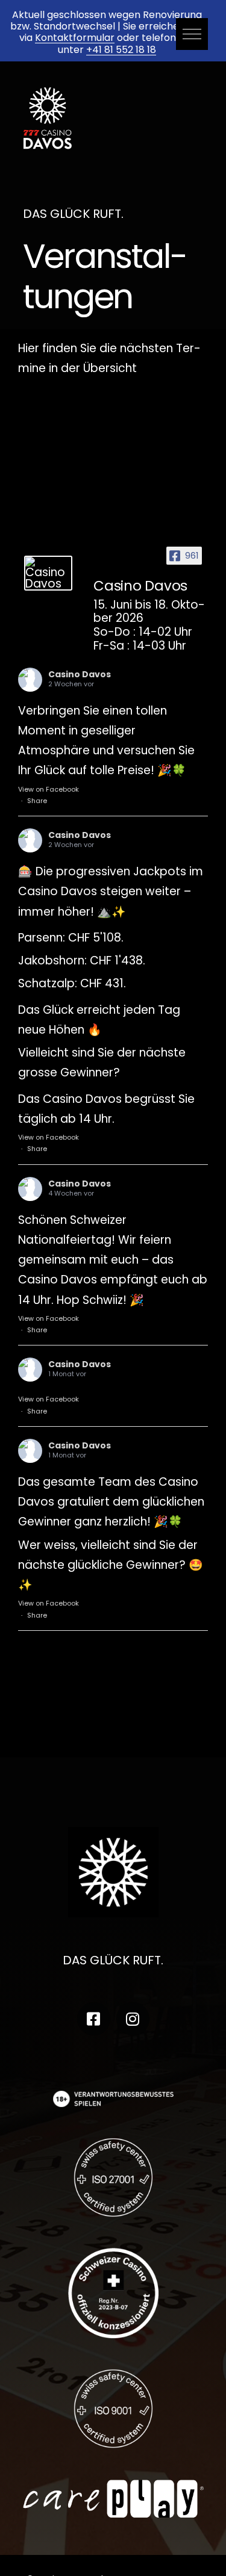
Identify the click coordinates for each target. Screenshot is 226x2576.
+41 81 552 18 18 (121, 50)
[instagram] (133, 2019)
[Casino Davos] (48, 573)
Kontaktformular (75, 38)
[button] (192, 34)
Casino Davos (80, 674)
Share (37, 801)
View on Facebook (49, 789)
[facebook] (94, 2019)
